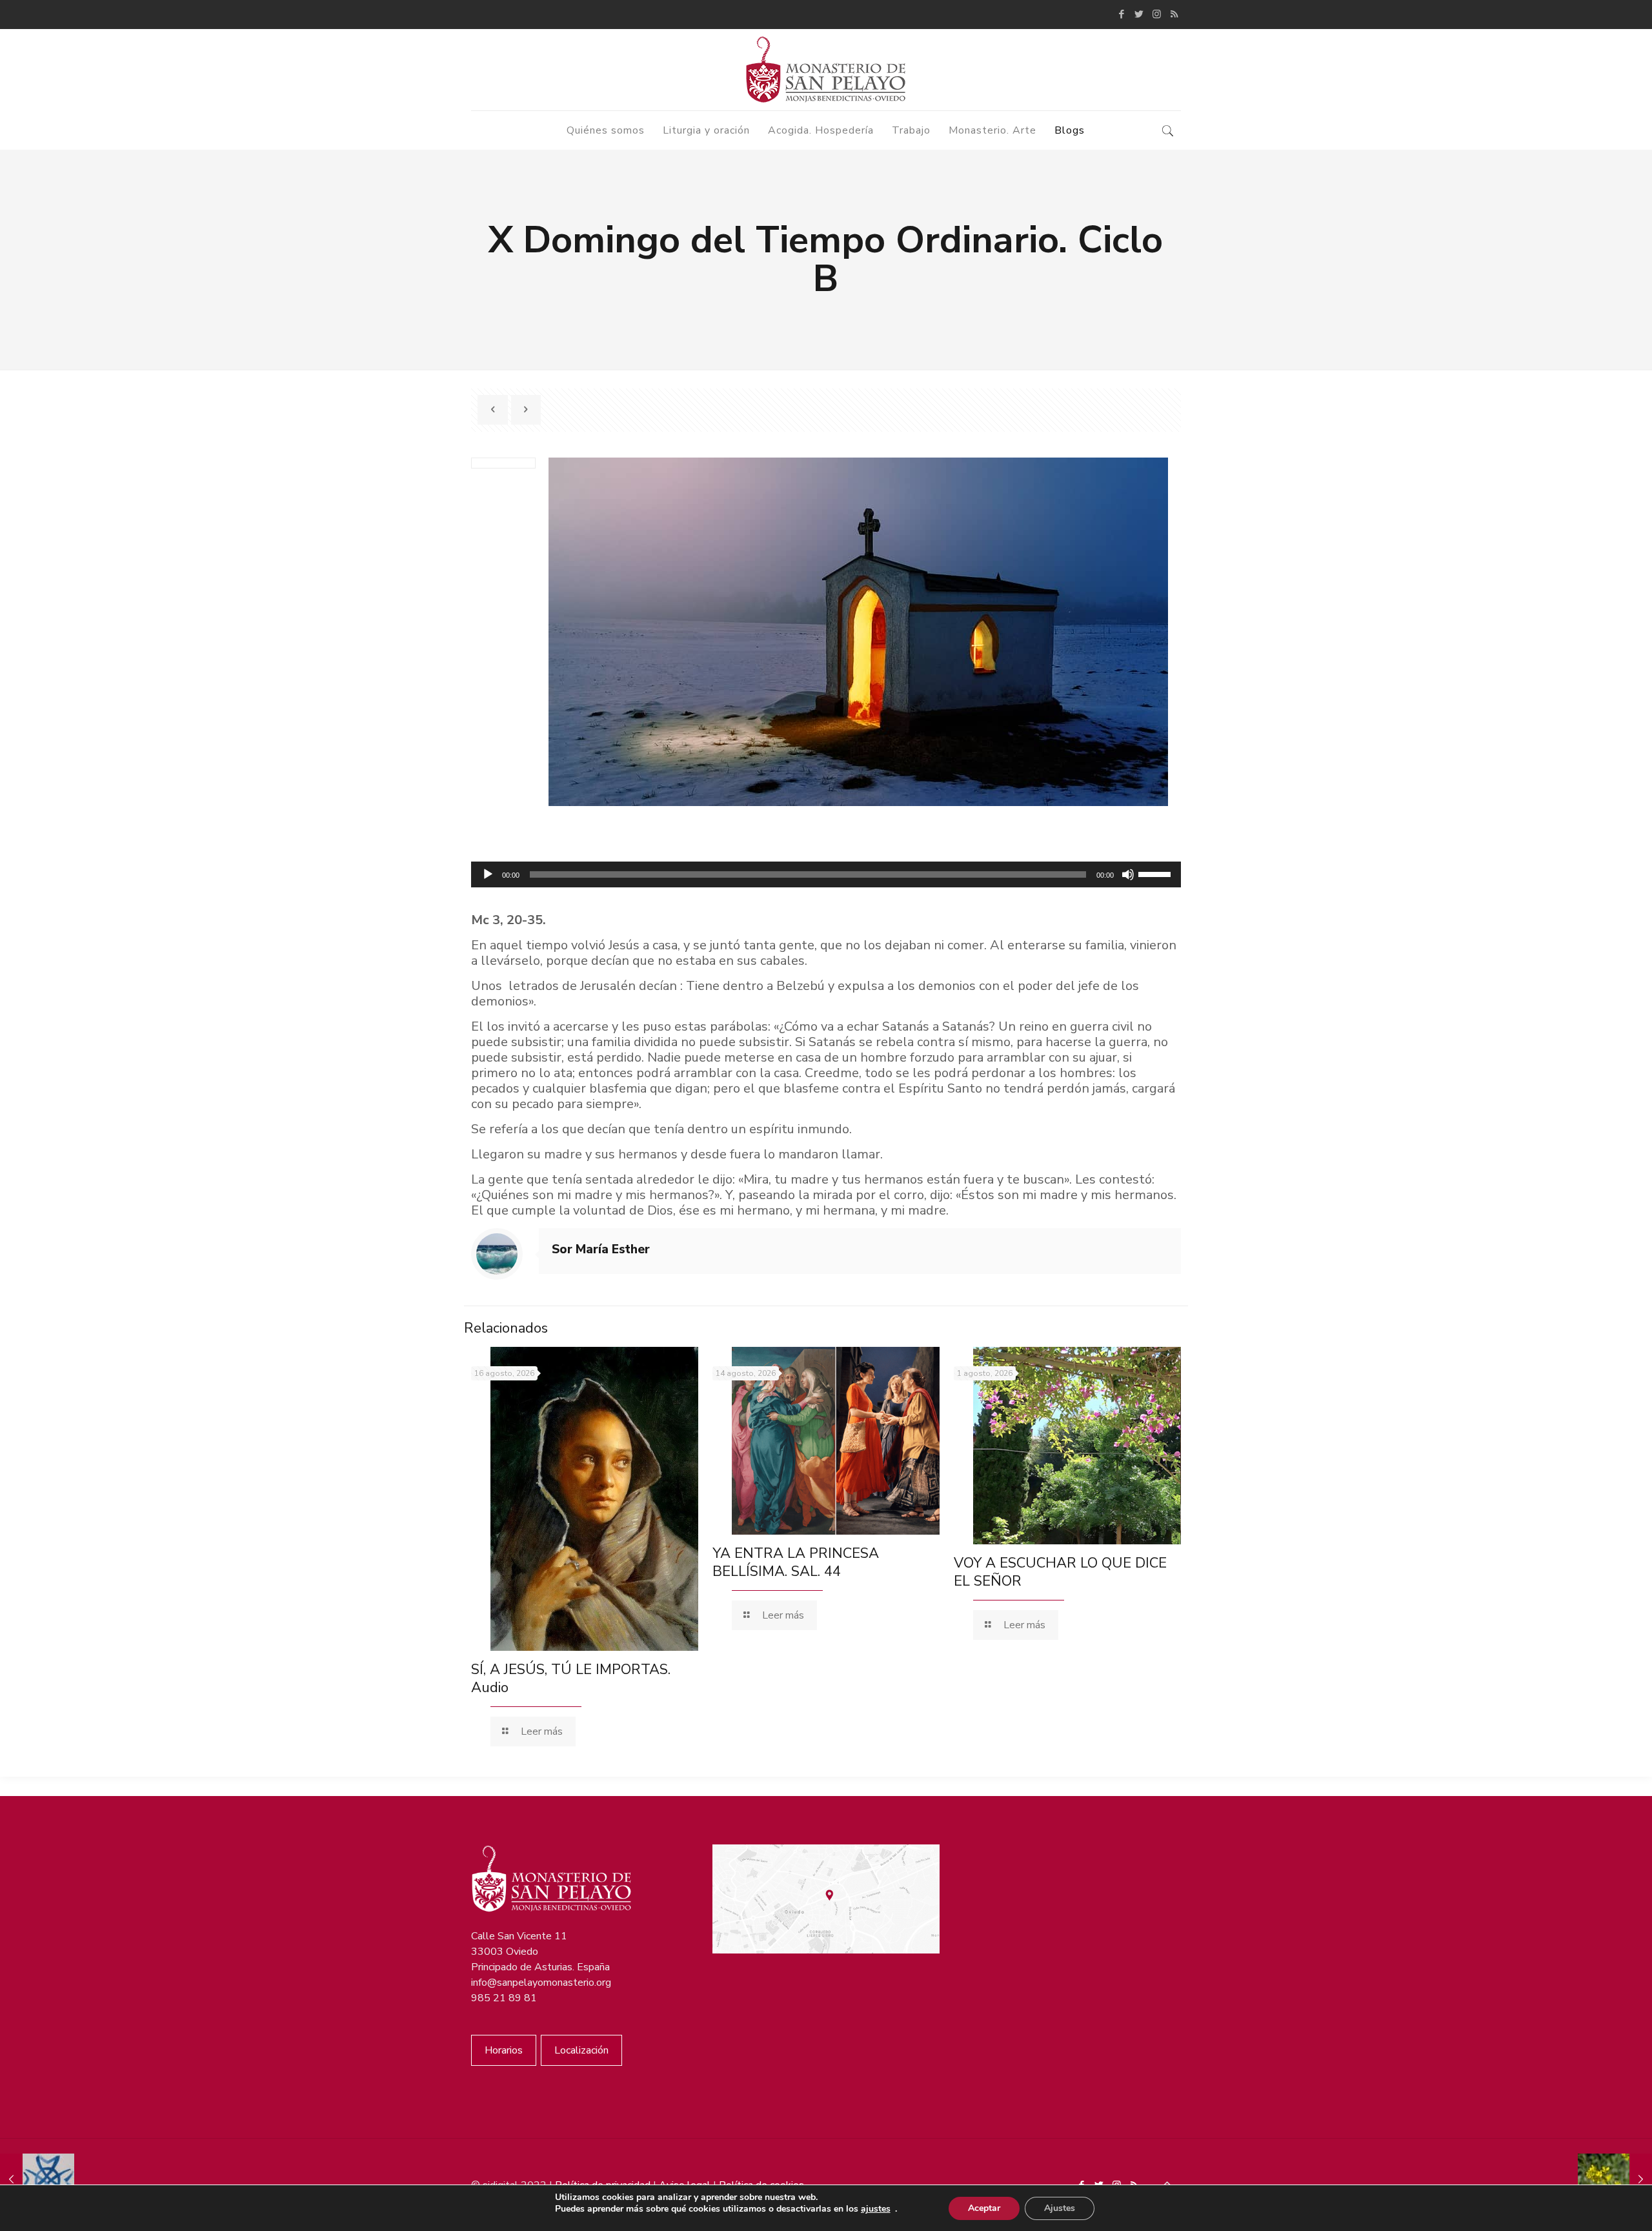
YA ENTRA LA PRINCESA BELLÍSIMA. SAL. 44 (796, 1562)
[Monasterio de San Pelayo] (826, 70)
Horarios (504, 2050)
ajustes (876, 2209)
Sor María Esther (601, 1249)
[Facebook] (1122, 14)
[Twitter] (1139, 14)
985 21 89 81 (504, 1998)
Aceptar (984, 2208)
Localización (581, 2050)
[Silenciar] (1128, 874)
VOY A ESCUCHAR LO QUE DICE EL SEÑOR (1060, 1572)
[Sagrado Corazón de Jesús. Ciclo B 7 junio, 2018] (37, 2179)
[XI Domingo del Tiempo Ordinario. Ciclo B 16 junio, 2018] (1615, 2179)
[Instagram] (1157, 14)
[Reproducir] (488, 874)
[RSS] (1174, 14)
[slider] (1156, 873)
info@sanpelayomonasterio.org (541, 1983)
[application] (826, 874)
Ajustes (1060, 2208)
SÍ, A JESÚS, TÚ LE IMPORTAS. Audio (571, 1679)
